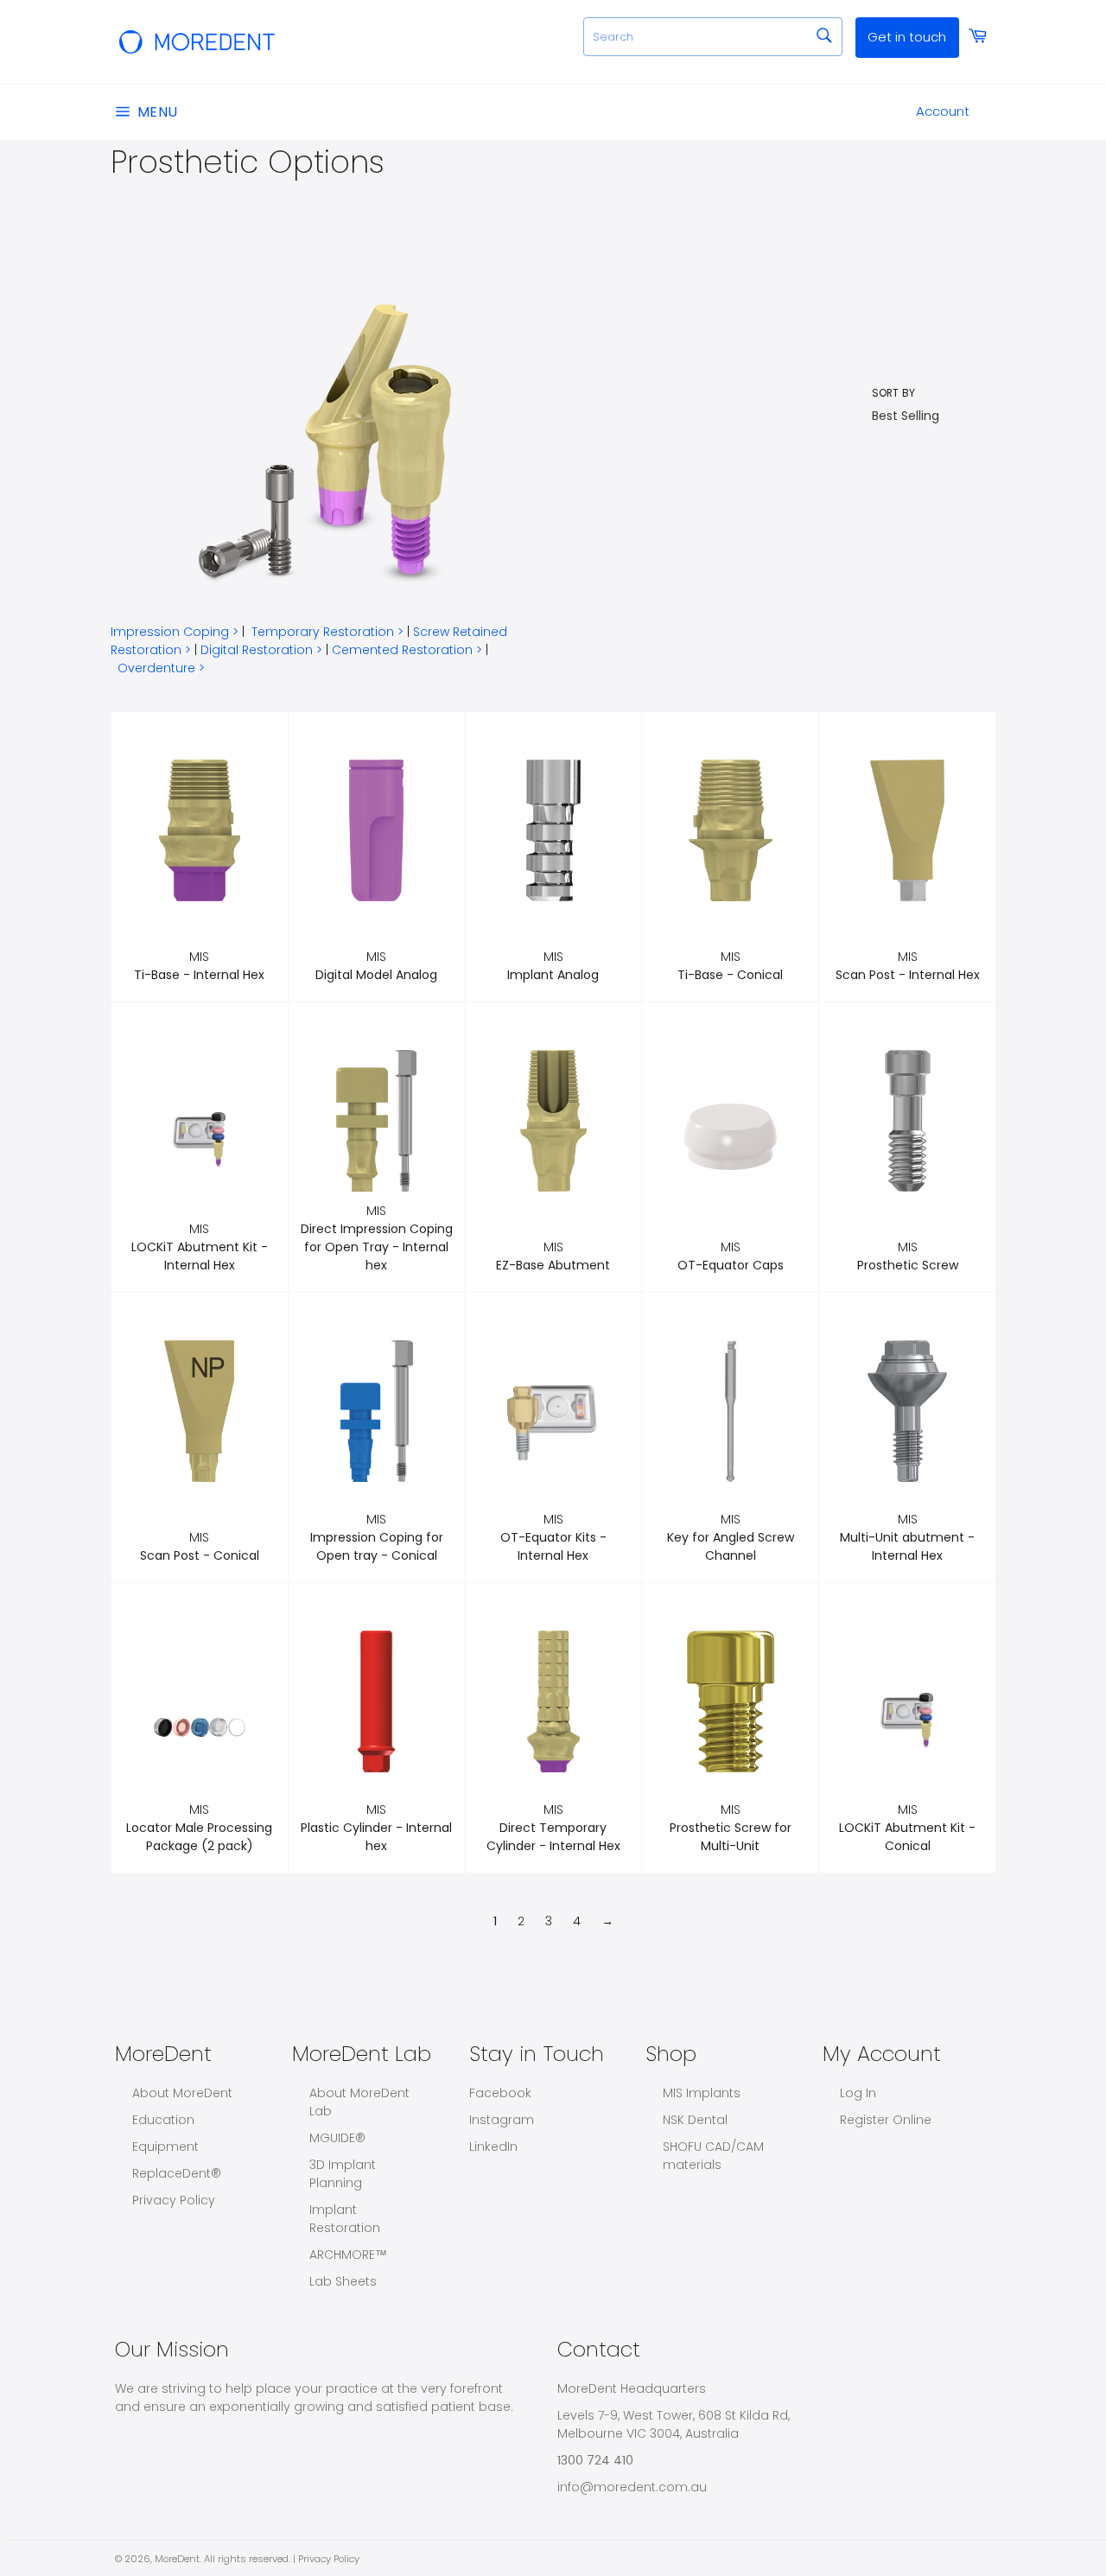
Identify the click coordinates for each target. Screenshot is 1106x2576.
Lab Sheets (343, 2281)
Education (163, 2120)
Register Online (886, 2120)
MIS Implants (702, 2093)
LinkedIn (493, 2147)
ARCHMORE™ (348, 2255)
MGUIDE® (337, 2138)
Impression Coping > (175, 632)
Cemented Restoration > (407, 650)
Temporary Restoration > (327, 632)
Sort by (893, 393)
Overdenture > (161, 668)
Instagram (502, 2120)
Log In (858, 2093)
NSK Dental (695, 2120)
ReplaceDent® (177, 2173)
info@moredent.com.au (632, 2487)
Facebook (500, 2093)
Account (943, 111)
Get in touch (907, 37)
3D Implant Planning (343, 2174)
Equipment (165, 2147)
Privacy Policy (174, 2200)
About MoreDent (182, 2093)
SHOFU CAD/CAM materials (713, 2156)
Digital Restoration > (261, 650)
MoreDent (177, 2559)
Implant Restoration (345, 2219)
